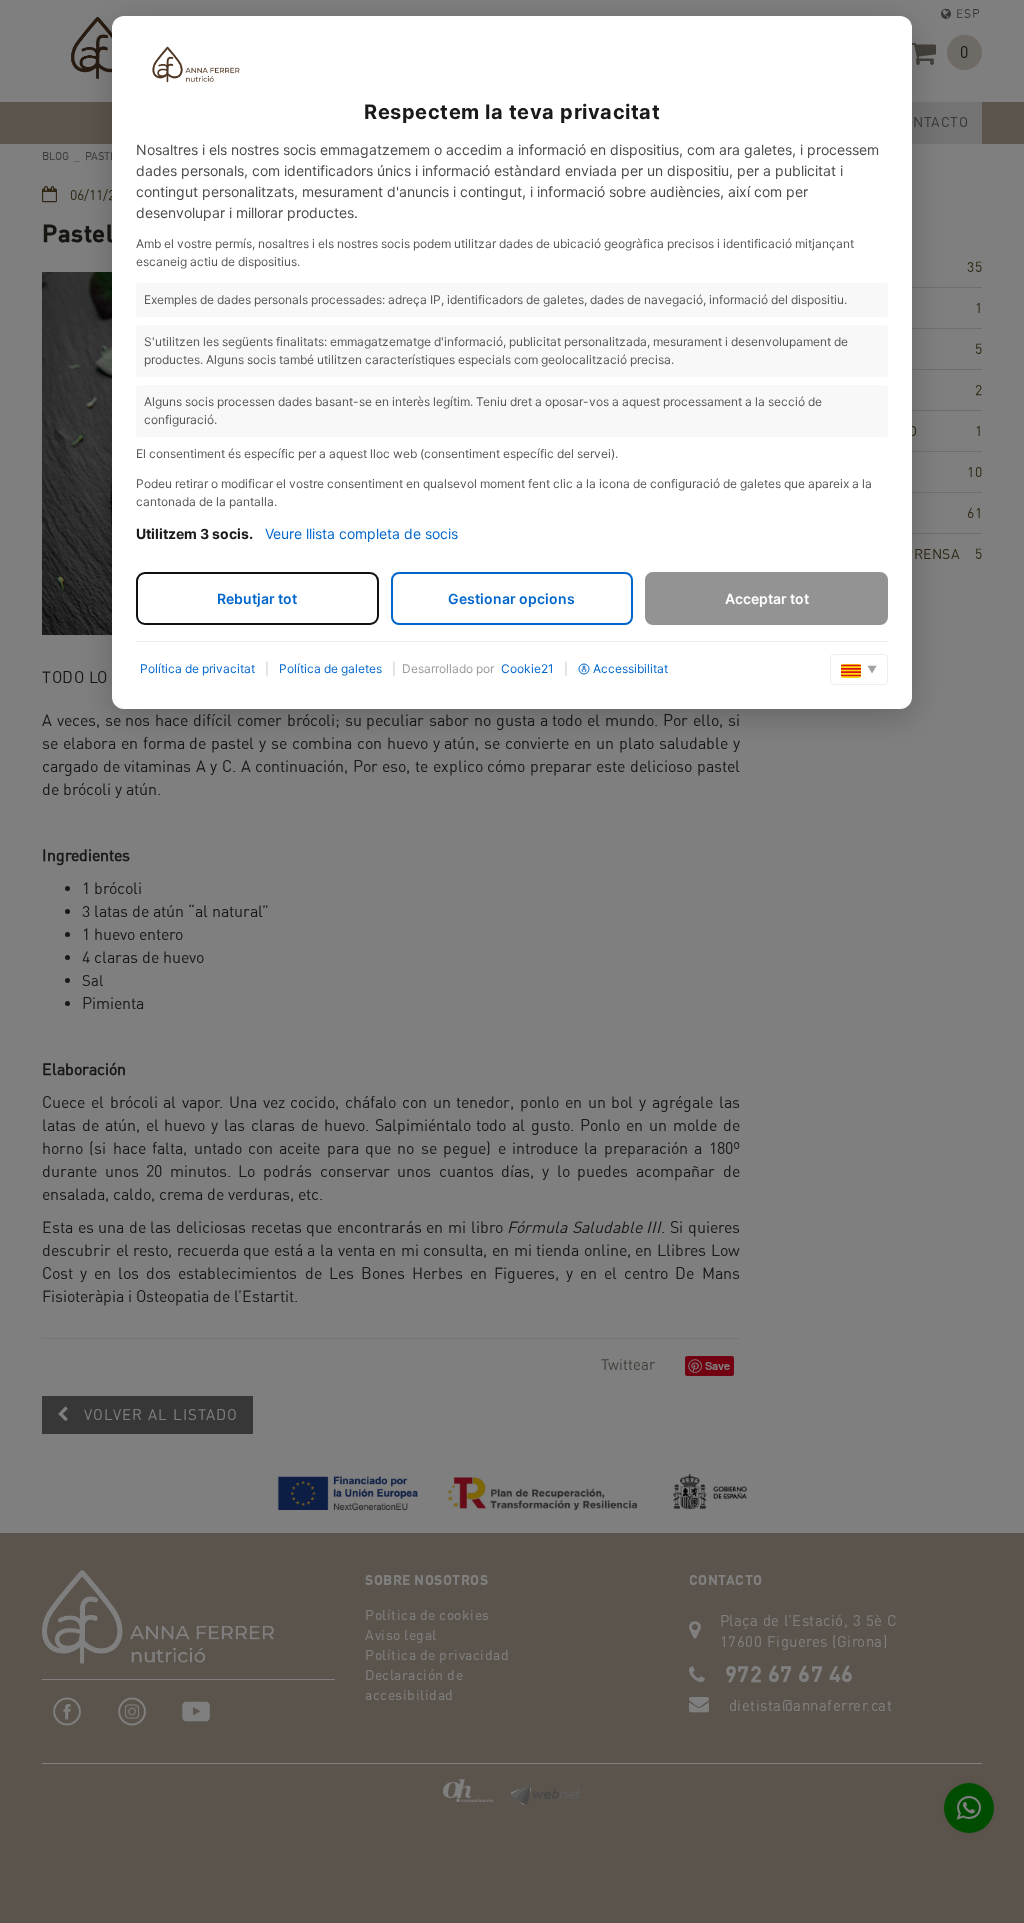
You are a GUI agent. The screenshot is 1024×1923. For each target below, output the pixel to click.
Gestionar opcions (511, 598)
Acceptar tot (767, 598)
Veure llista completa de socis (361, 533)
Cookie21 (527, 668)
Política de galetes (330, 668)
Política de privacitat (197, 668)
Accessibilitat (630, 668)
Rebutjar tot (257, 598)
